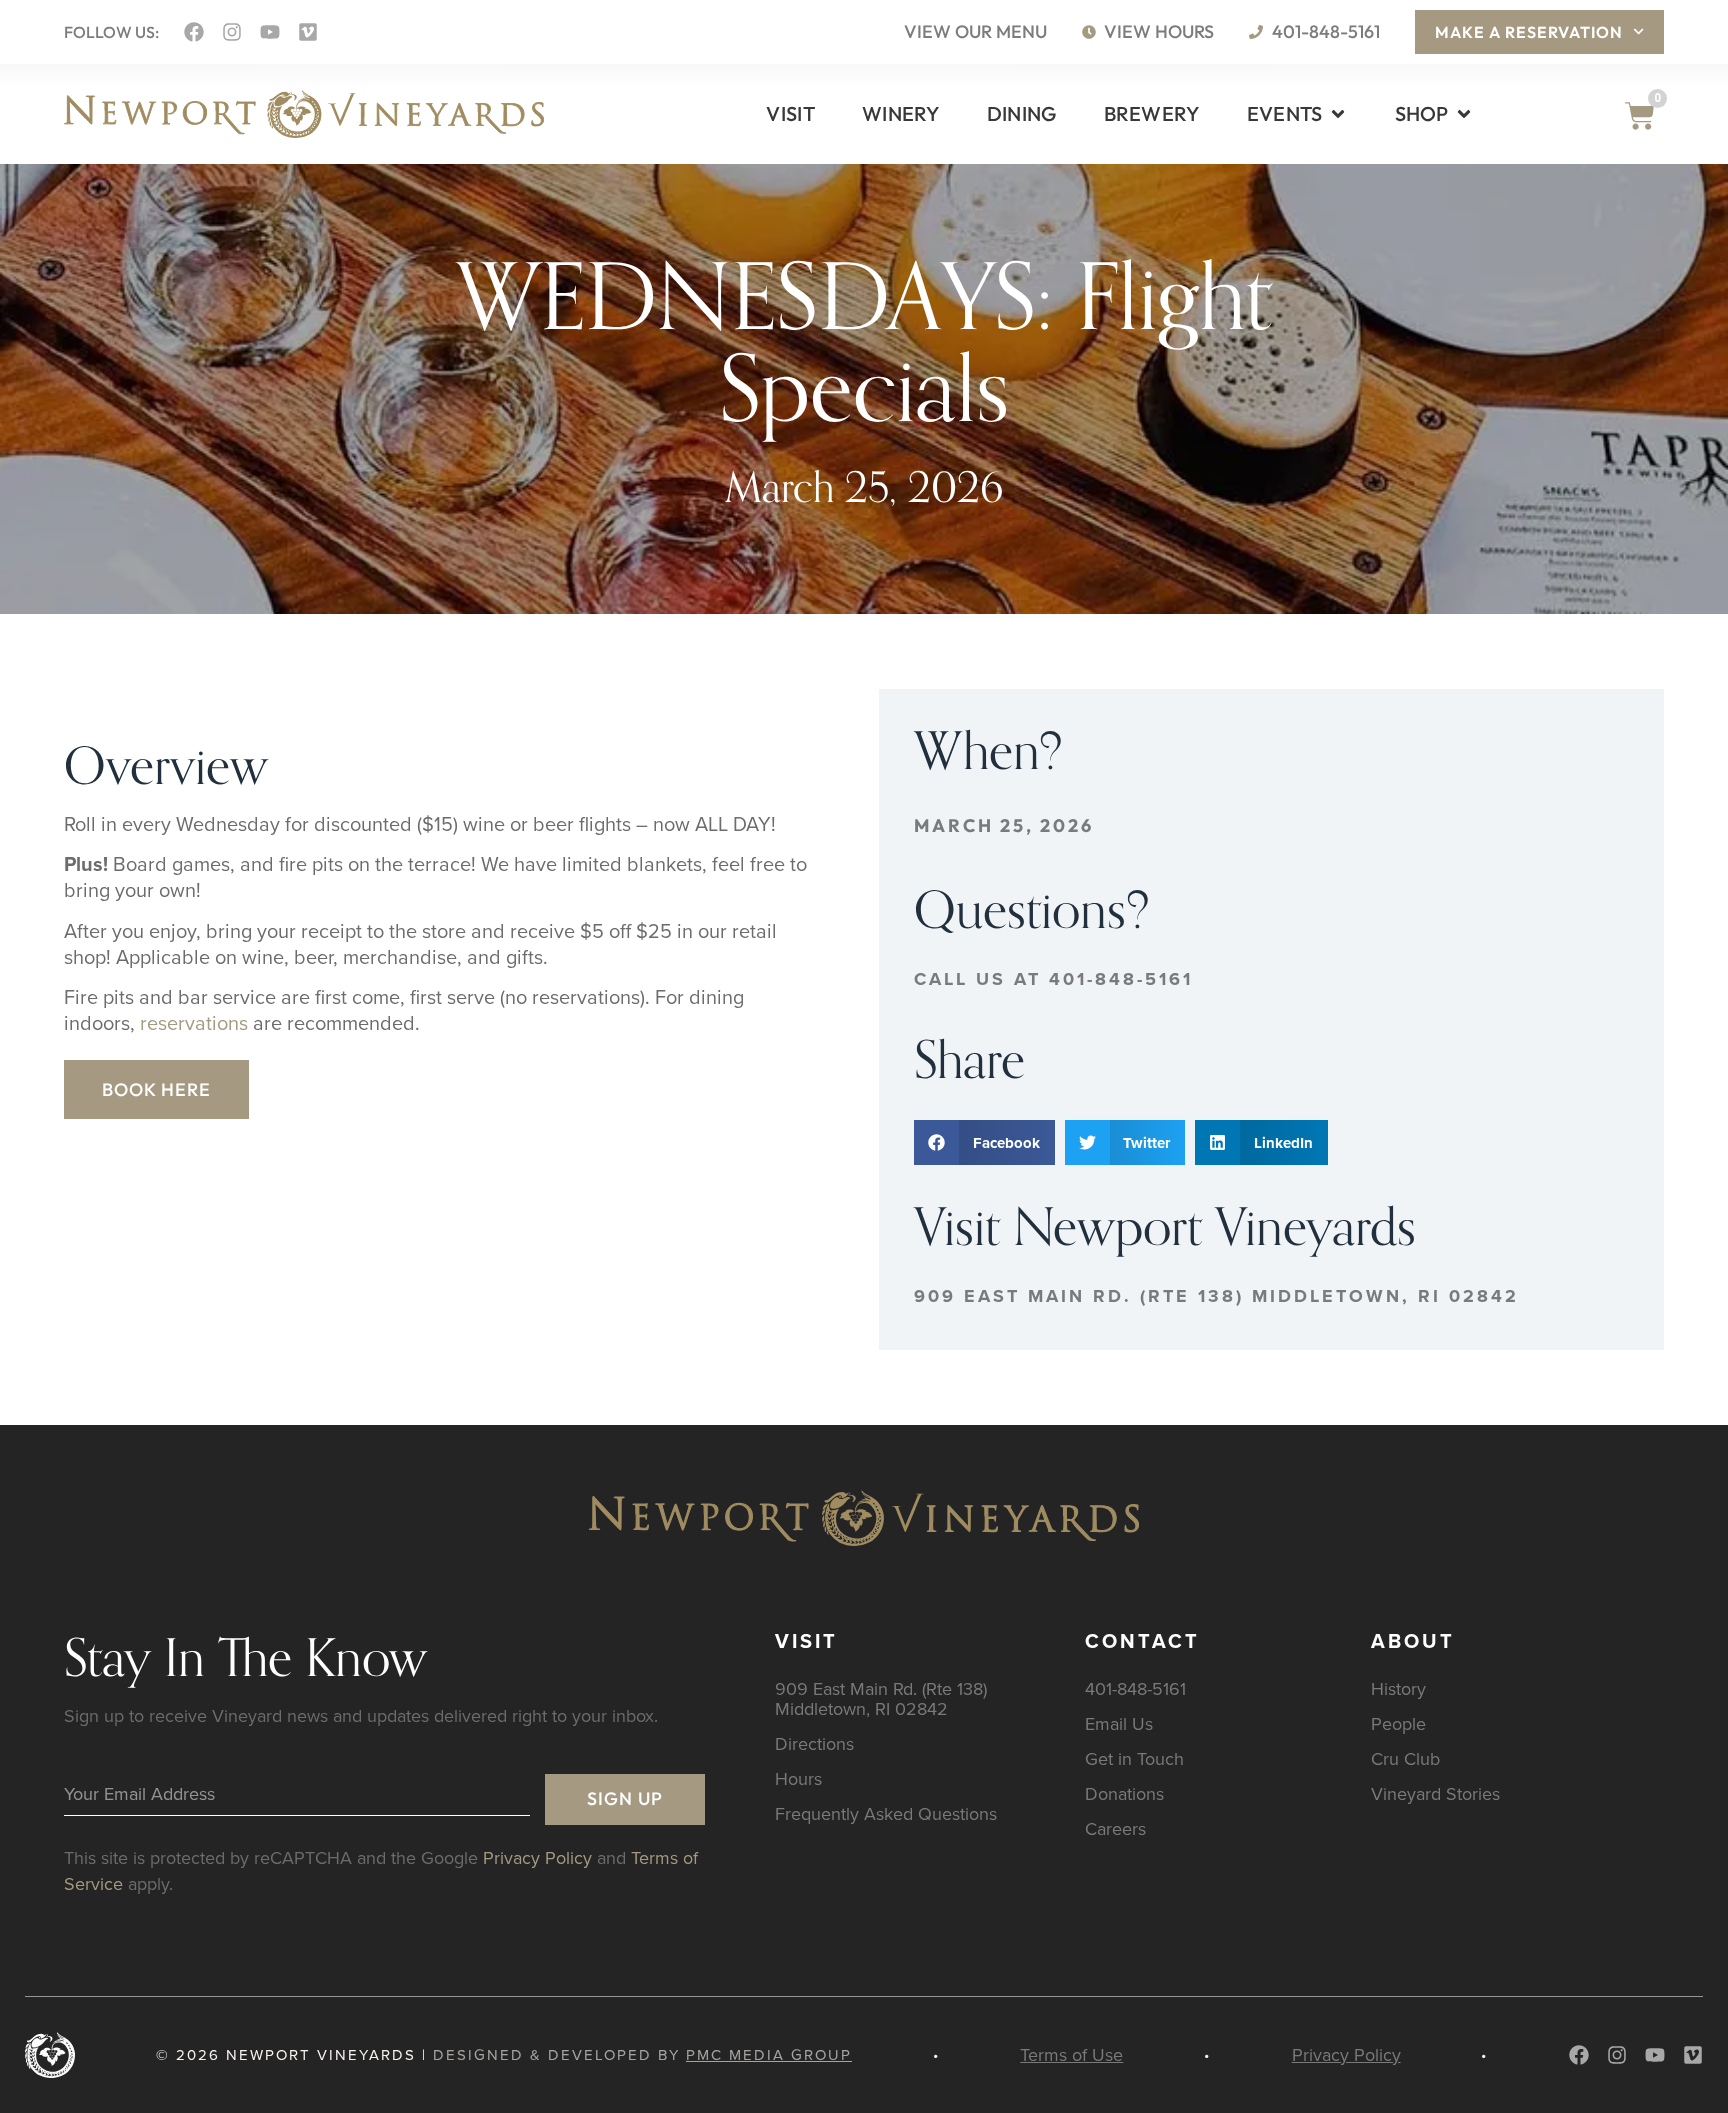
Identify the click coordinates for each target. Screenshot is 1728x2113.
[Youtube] (270, 32)
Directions (814, 1743)
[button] (984, 1142)
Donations (1124, 1793)
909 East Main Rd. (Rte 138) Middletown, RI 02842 (1216, 1296)
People (1398, 1723)
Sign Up (625, 1798)
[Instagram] (232, 32)
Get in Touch (1134, 1758)
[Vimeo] (308, 32)
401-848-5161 (1135, 1688)
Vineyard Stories (1435, 1793)
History (1398, 1688)
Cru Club (1405, 1758)
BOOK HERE (156, 1089)
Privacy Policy (537, 1857)
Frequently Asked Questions (886, 1813)
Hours (798, 1778)
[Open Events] (1338, 114)
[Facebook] (194, 32)
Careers (1115, 1828)
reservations (194, 1022)
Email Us (1119, 1723)
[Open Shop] (1464, 114)
